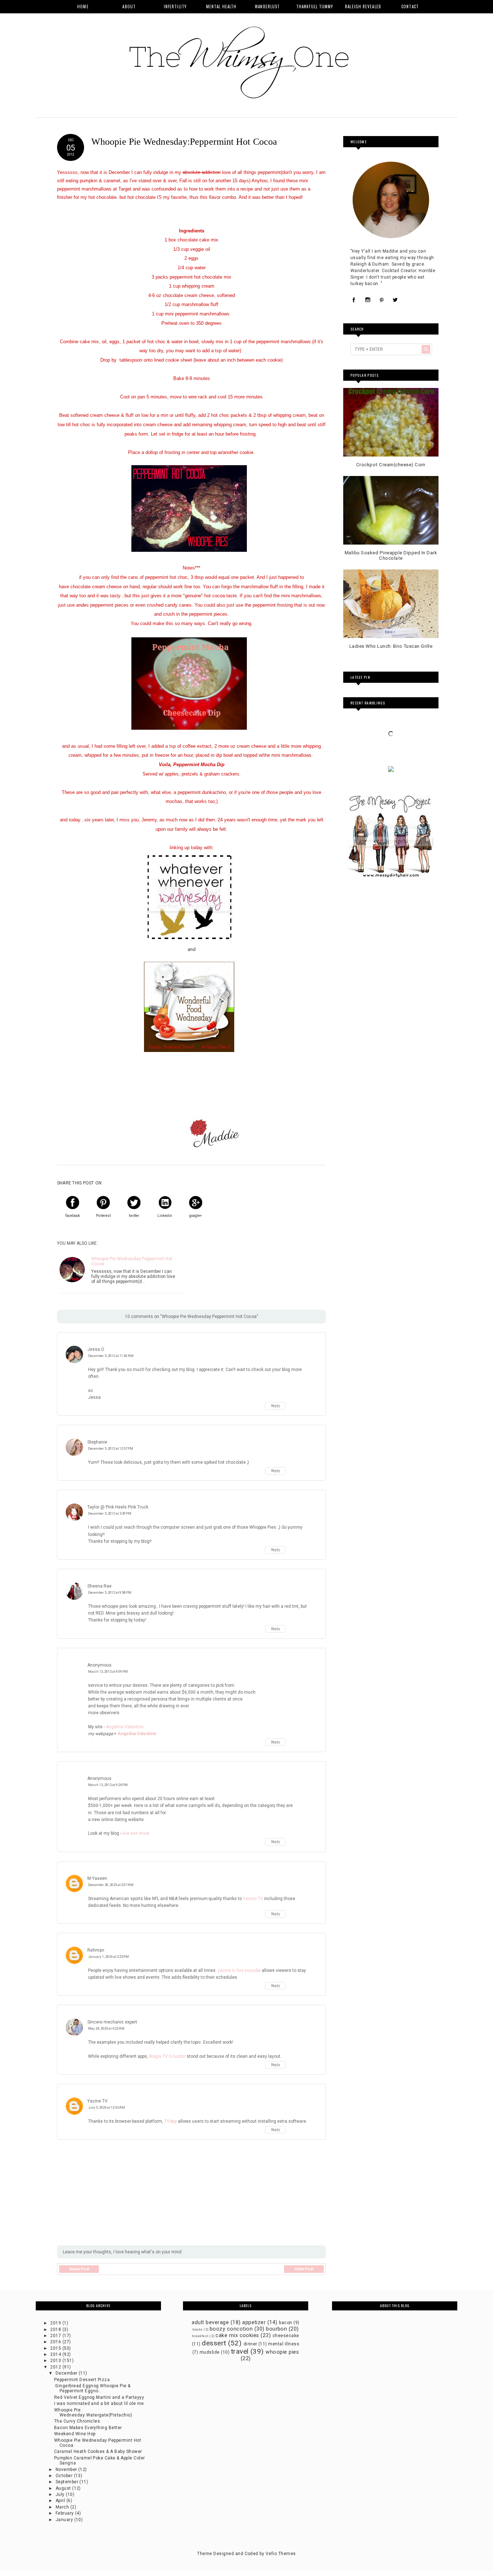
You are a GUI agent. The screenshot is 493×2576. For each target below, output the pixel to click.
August (64, 2488)
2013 (56, 2361)
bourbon (276, 2329)
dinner (250, 2344)
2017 (56, 2336)
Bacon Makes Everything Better (88, 2428)
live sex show (136, 1833)
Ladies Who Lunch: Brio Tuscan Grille (391, 646)
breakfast (200, 2336)
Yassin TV (253, 1899)
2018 (56, 2330)
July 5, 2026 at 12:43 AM (106, 2107)
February (65, 2513)
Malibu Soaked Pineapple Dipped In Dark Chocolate (391, 556)
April (61, 2501)
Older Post (304, 2269)
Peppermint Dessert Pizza (82, 2380)
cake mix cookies (237, 2335)
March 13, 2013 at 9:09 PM (108, 1671)
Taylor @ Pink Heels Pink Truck (118, 1507)
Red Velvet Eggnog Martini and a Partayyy (99, 2397)
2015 (56, 2348)
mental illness (284, 2344)
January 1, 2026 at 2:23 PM (108, 1957)
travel (240, 2351)
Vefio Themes (281, 2554)
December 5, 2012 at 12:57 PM (111, 1448)
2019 (56, 2323)
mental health (221, 6)
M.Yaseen (97, 1878)
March (63, 2507)
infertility (175, 6)
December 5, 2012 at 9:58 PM (110, 1592)
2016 (56, 2342)
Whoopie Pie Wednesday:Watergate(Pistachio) (93, 2413)
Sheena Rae (99, 1586)
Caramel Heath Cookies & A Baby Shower (98, 2451)
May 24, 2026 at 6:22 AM (106, 2028)
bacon (285, 2323)
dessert (214, 2343)
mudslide (210, 2352)
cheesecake (286, 2336)
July (61, 2494)
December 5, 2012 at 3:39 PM (110, 1513)
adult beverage (210, 2322)
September (68, 2482)
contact (410, 6)
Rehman (96, 1950)
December (67, 2373)
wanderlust (267, 6)
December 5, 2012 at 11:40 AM (111, 1356)
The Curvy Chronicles (77, 2421)
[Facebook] (354, 300)
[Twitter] (395, 300)
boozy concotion (231, 2329)
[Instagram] (368, 300)
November (67, 2470)
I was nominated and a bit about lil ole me (99, 2403)
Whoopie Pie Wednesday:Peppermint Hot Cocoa (132, 1261)
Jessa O (96, 1349)
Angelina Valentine (125, 1727)
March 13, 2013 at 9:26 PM (108, 1785)
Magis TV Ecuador (167, 2056)
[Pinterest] (381, 300)
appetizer (254, 2322)
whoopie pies (282, 2352)
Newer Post (79, 2269)
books (197, 2329)
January (65, 2520)
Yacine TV (97, 2101)
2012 (56, 2367)
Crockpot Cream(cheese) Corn (391, 465)
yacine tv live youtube (239, 1970)
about (129, 6)
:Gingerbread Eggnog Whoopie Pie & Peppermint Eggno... (92, 2388)
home (83, 6)
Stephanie (97, 1442)
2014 (56, 2354)
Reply (276, 1406)
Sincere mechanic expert (112, 2022)
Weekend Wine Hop (75, 2434)
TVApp (171, 2121)
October (65, 2476)
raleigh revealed (363, 6)
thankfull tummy (315, 6)
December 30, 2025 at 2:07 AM (111, 1885)
